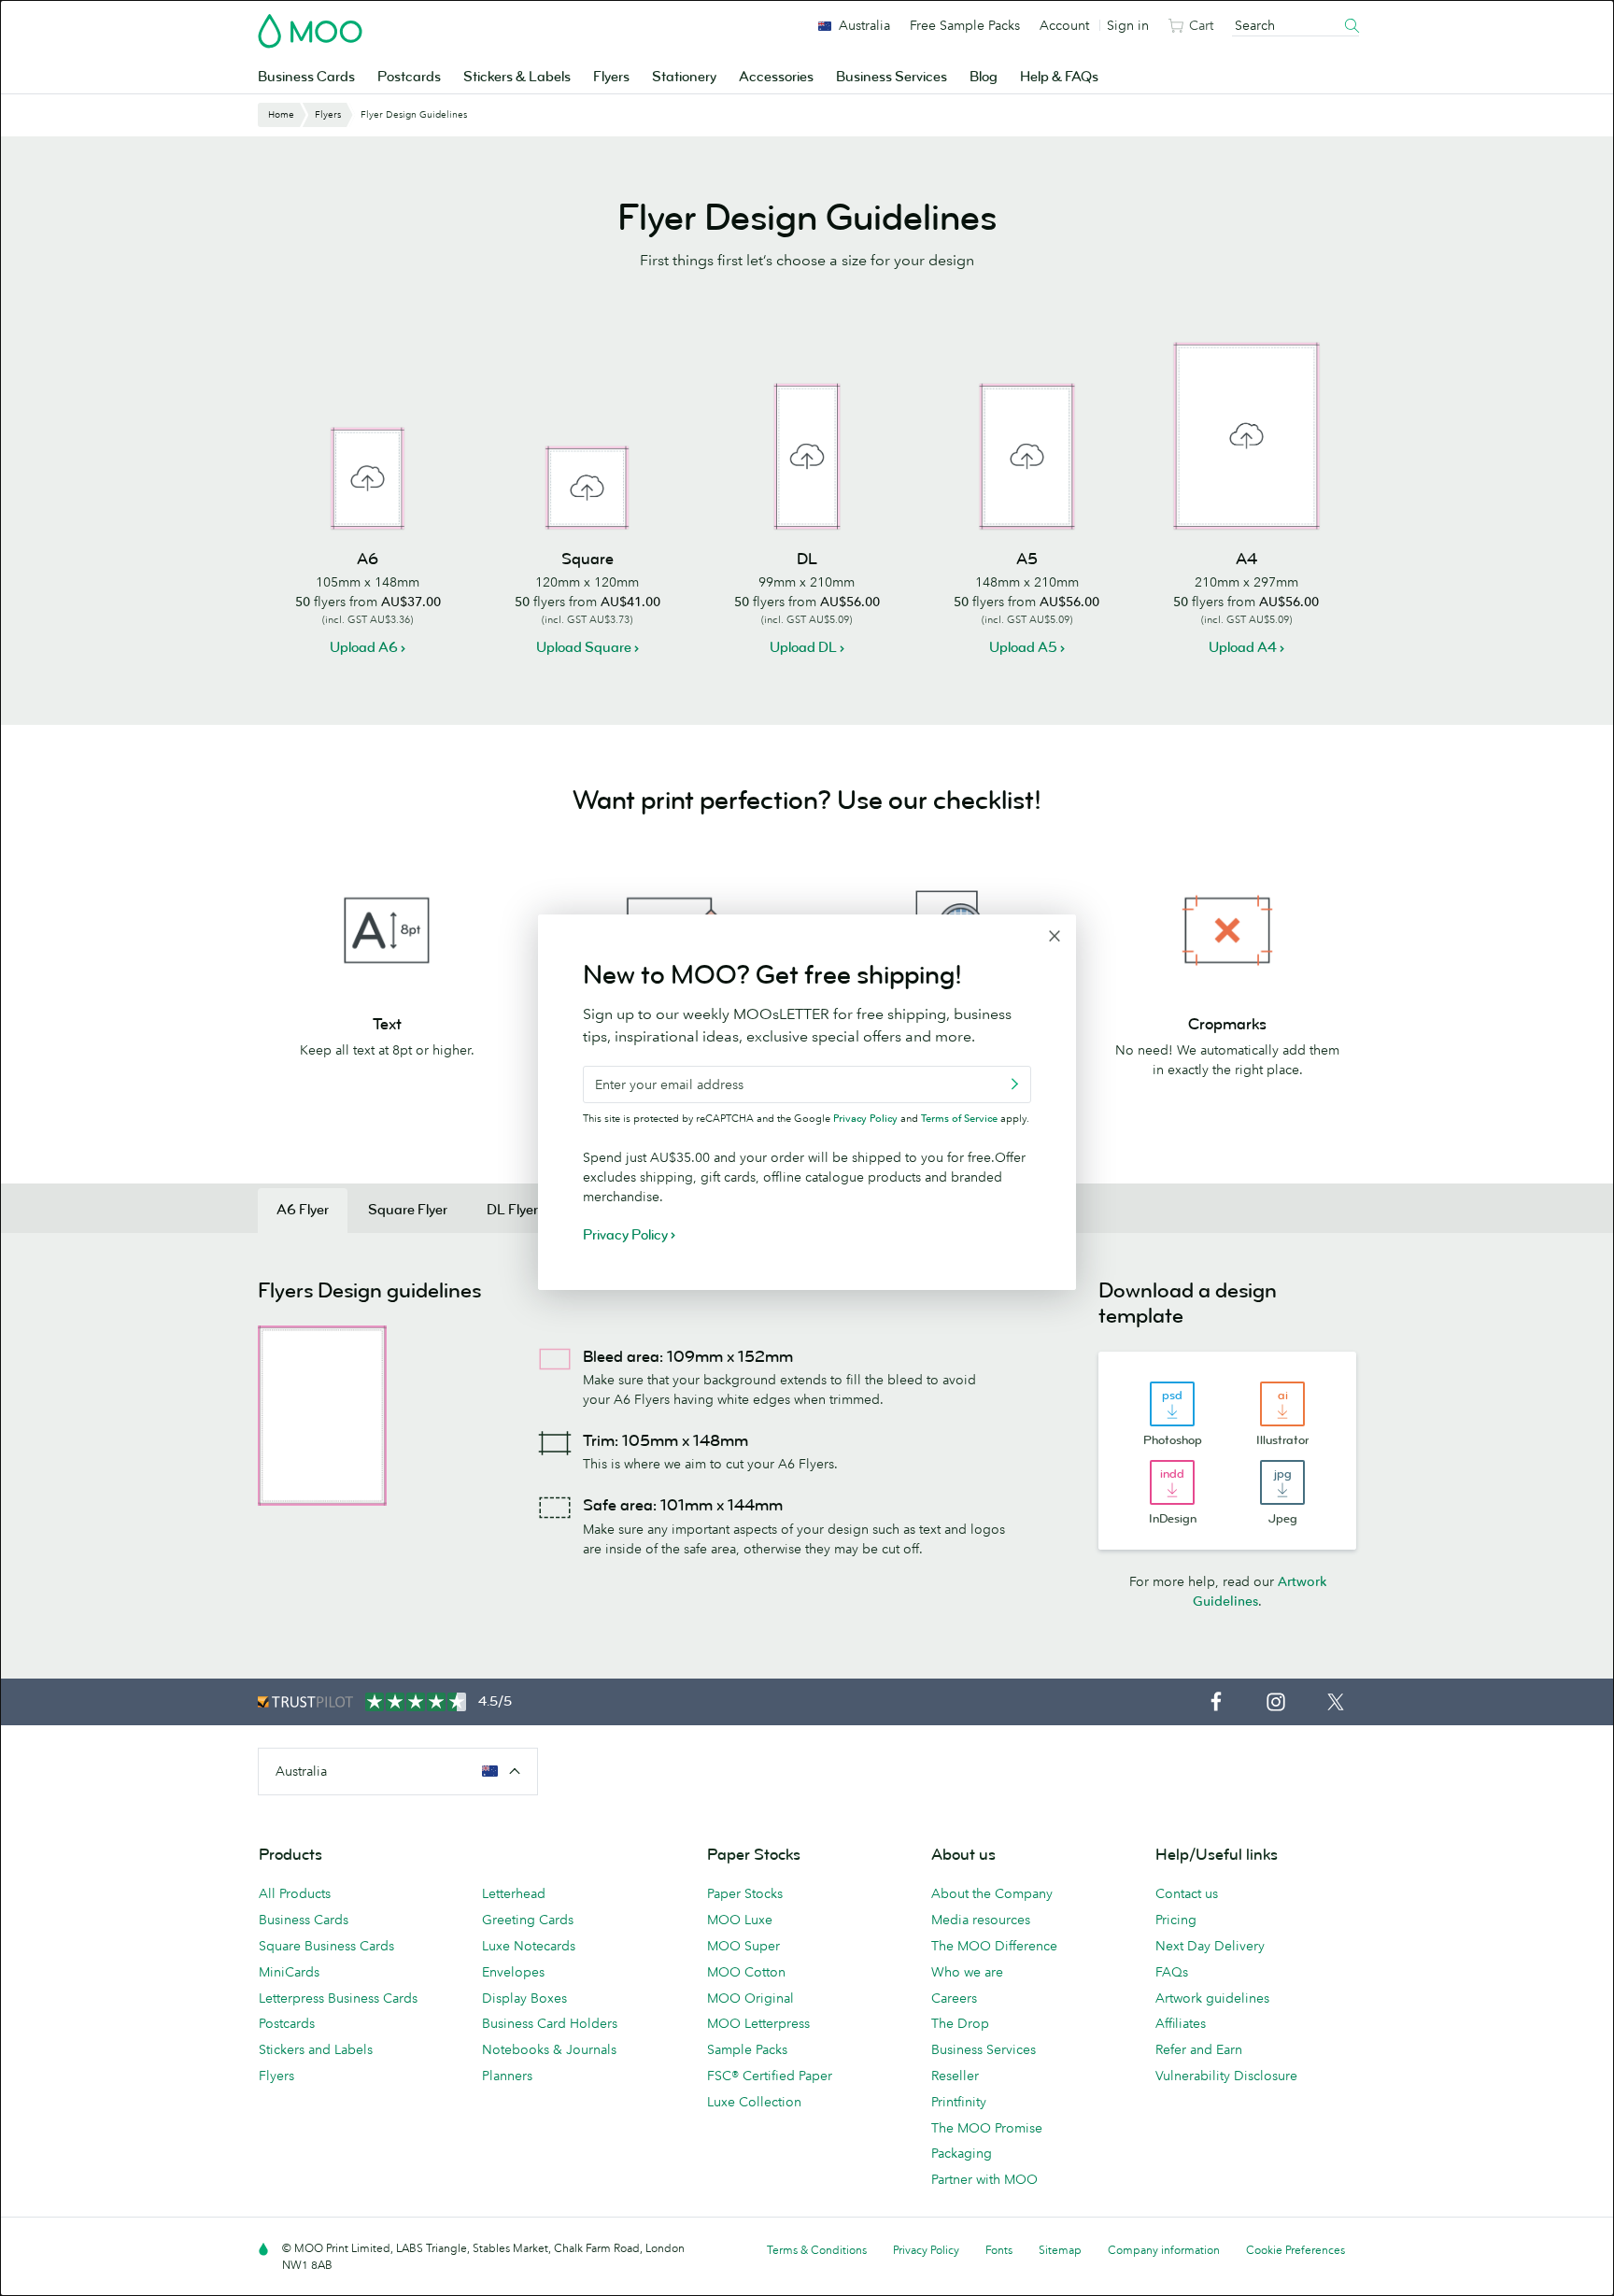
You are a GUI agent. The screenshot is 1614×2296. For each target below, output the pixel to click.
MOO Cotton (746, 1972)
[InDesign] (1172, 1482)
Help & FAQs (1059, 77)
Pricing (1176, 1920)
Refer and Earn (1199, 2049)
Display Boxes (524, 1998)
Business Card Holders (550, 2023)
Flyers (611, 77)
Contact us (1187, 1893)
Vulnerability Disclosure (1226, 2076)
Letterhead (514, 1893)
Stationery (684, 77)
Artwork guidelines (1212, 1998)
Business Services (892, 77)
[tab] (303, 1211)
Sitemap (1060, 2250)
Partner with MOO (984, 2179)
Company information (1164, 2250)
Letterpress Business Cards (338, 1998)
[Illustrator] (1282, 1404)
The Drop (960, 2023)
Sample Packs (747, 2049)
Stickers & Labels (517, 77)
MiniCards (289, 1972)
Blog (984, 77)
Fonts (999, 2250)
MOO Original (750, 1998)
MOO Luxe (740, 1920)
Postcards (409, 77)
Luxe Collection (754, 2102)
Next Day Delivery (1210, 1946)
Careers (954, 1998)
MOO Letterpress (758, 2023)
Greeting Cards (528, 1920)
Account (1064, 25)
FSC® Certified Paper (770, 2076)
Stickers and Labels (316, 2049)
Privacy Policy (865, 1118)
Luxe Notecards (529, 1946)
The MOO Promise (987, 2128)
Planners (507, 2076)
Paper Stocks (745, 1893)
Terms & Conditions (817, 2250)
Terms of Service (959, 1118)
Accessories (776, 77)
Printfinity (959, 2102)
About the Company (992, 1893)
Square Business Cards (326, 1946)
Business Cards (306, 77)
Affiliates (1181, 2023)
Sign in (1128, 25)
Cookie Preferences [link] (1295, 2250)
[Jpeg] (1282, 1482)
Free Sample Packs (965, 25)
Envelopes (513, 1972)
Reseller (955, 2076)
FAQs (1172, 1972)
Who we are (967, 1972)
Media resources (981, 1920)
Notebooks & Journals (549, 2049)
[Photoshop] (1172, 1404)
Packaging (962, 2153)
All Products (295, 1893)
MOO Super (743, 1946)
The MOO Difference (994, 1946)
